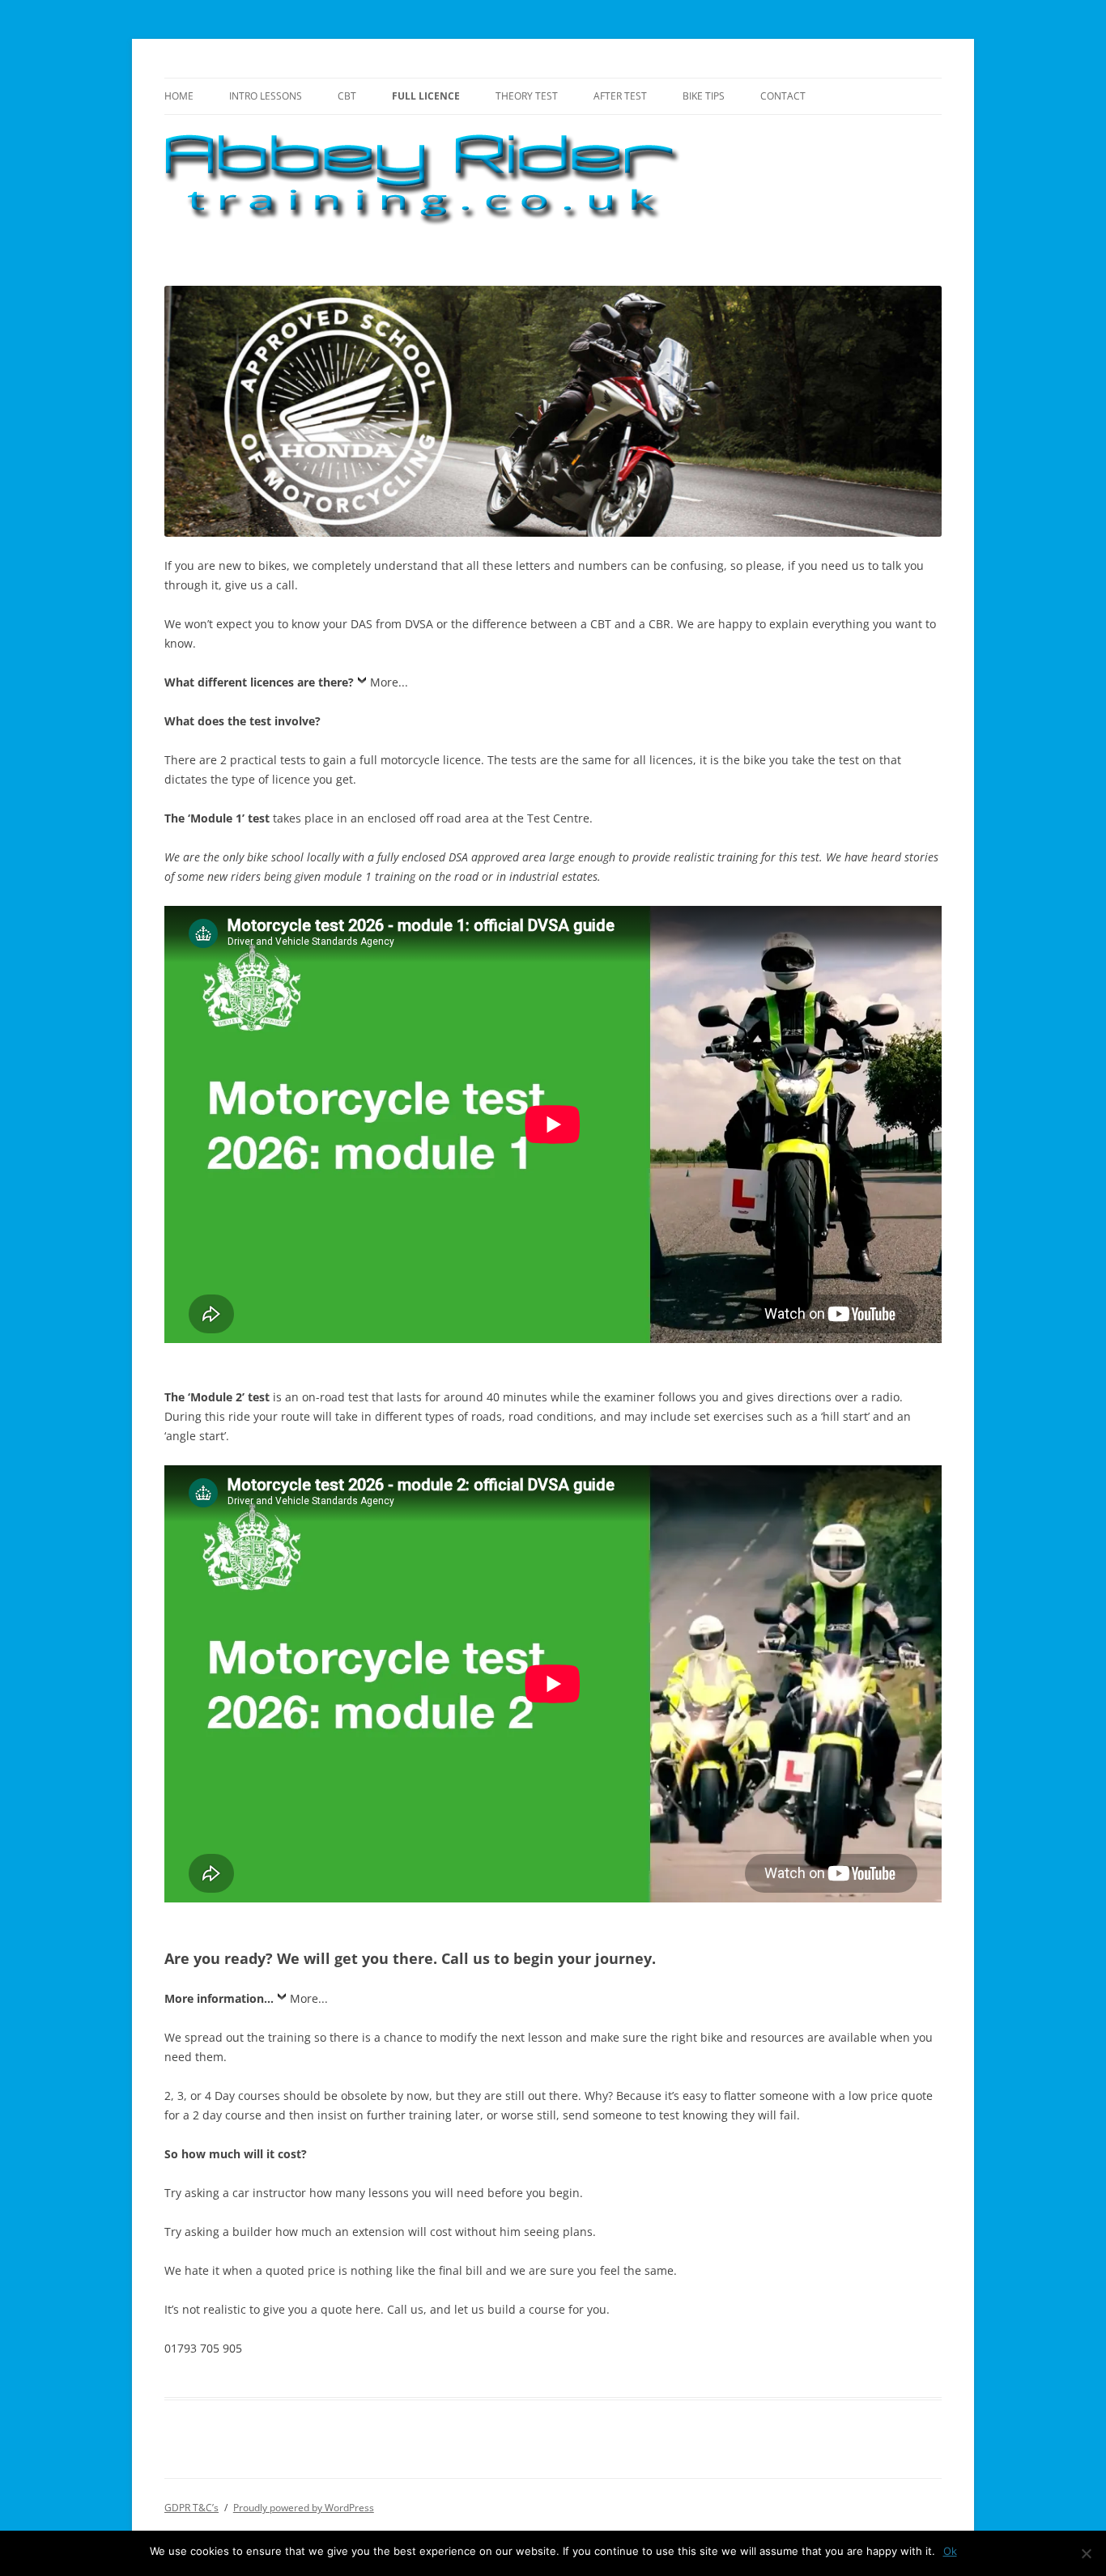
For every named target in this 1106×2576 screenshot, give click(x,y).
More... (389, 682)
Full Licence (426, 96)
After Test (620, 96)
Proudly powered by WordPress (304, 2508)
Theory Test (527, 96)
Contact (783, 96)
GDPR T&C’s (191, 2508)
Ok (950, 2551)
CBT (347, 96)
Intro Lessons (266, 96)
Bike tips (704, 96)
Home (179, 96)
